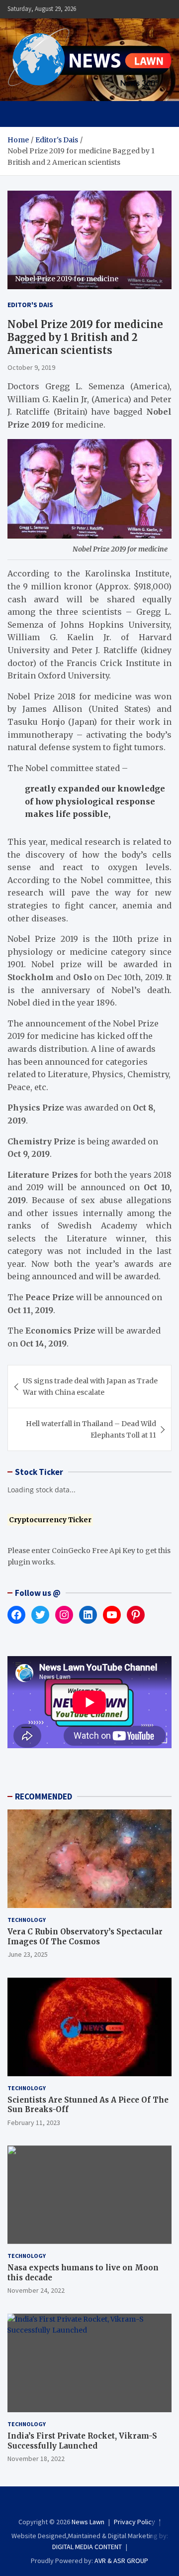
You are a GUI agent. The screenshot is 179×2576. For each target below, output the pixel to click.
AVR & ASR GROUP (121, 2561)
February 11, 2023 (34, 2123)
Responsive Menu (140, 9)
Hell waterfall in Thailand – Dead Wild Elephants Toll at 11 (91, 1429)
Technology (27, 1920)
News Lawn (88, 2522)
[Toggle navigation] (20, 114)
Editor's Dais (30, 305)
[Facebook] (69, 2504)
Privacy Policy (134, 2522)
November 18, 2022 (36, 2459)
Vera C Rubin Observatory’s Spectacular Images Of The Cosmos (85, 1937)
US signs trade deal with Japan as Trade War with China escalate (90, 1386)
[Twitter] (96, 2504)
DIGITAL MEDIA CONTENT (87, 2547)
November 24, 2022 (36, 2290)
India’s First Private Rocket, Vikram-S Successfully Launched (82, 2441)
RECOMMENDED (44, 1796)
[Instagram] (83, 2504)
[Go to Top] (162, 2531)
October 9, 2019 (31, 367)
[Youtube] (110, 2504)
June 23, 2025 (28, 1954)
